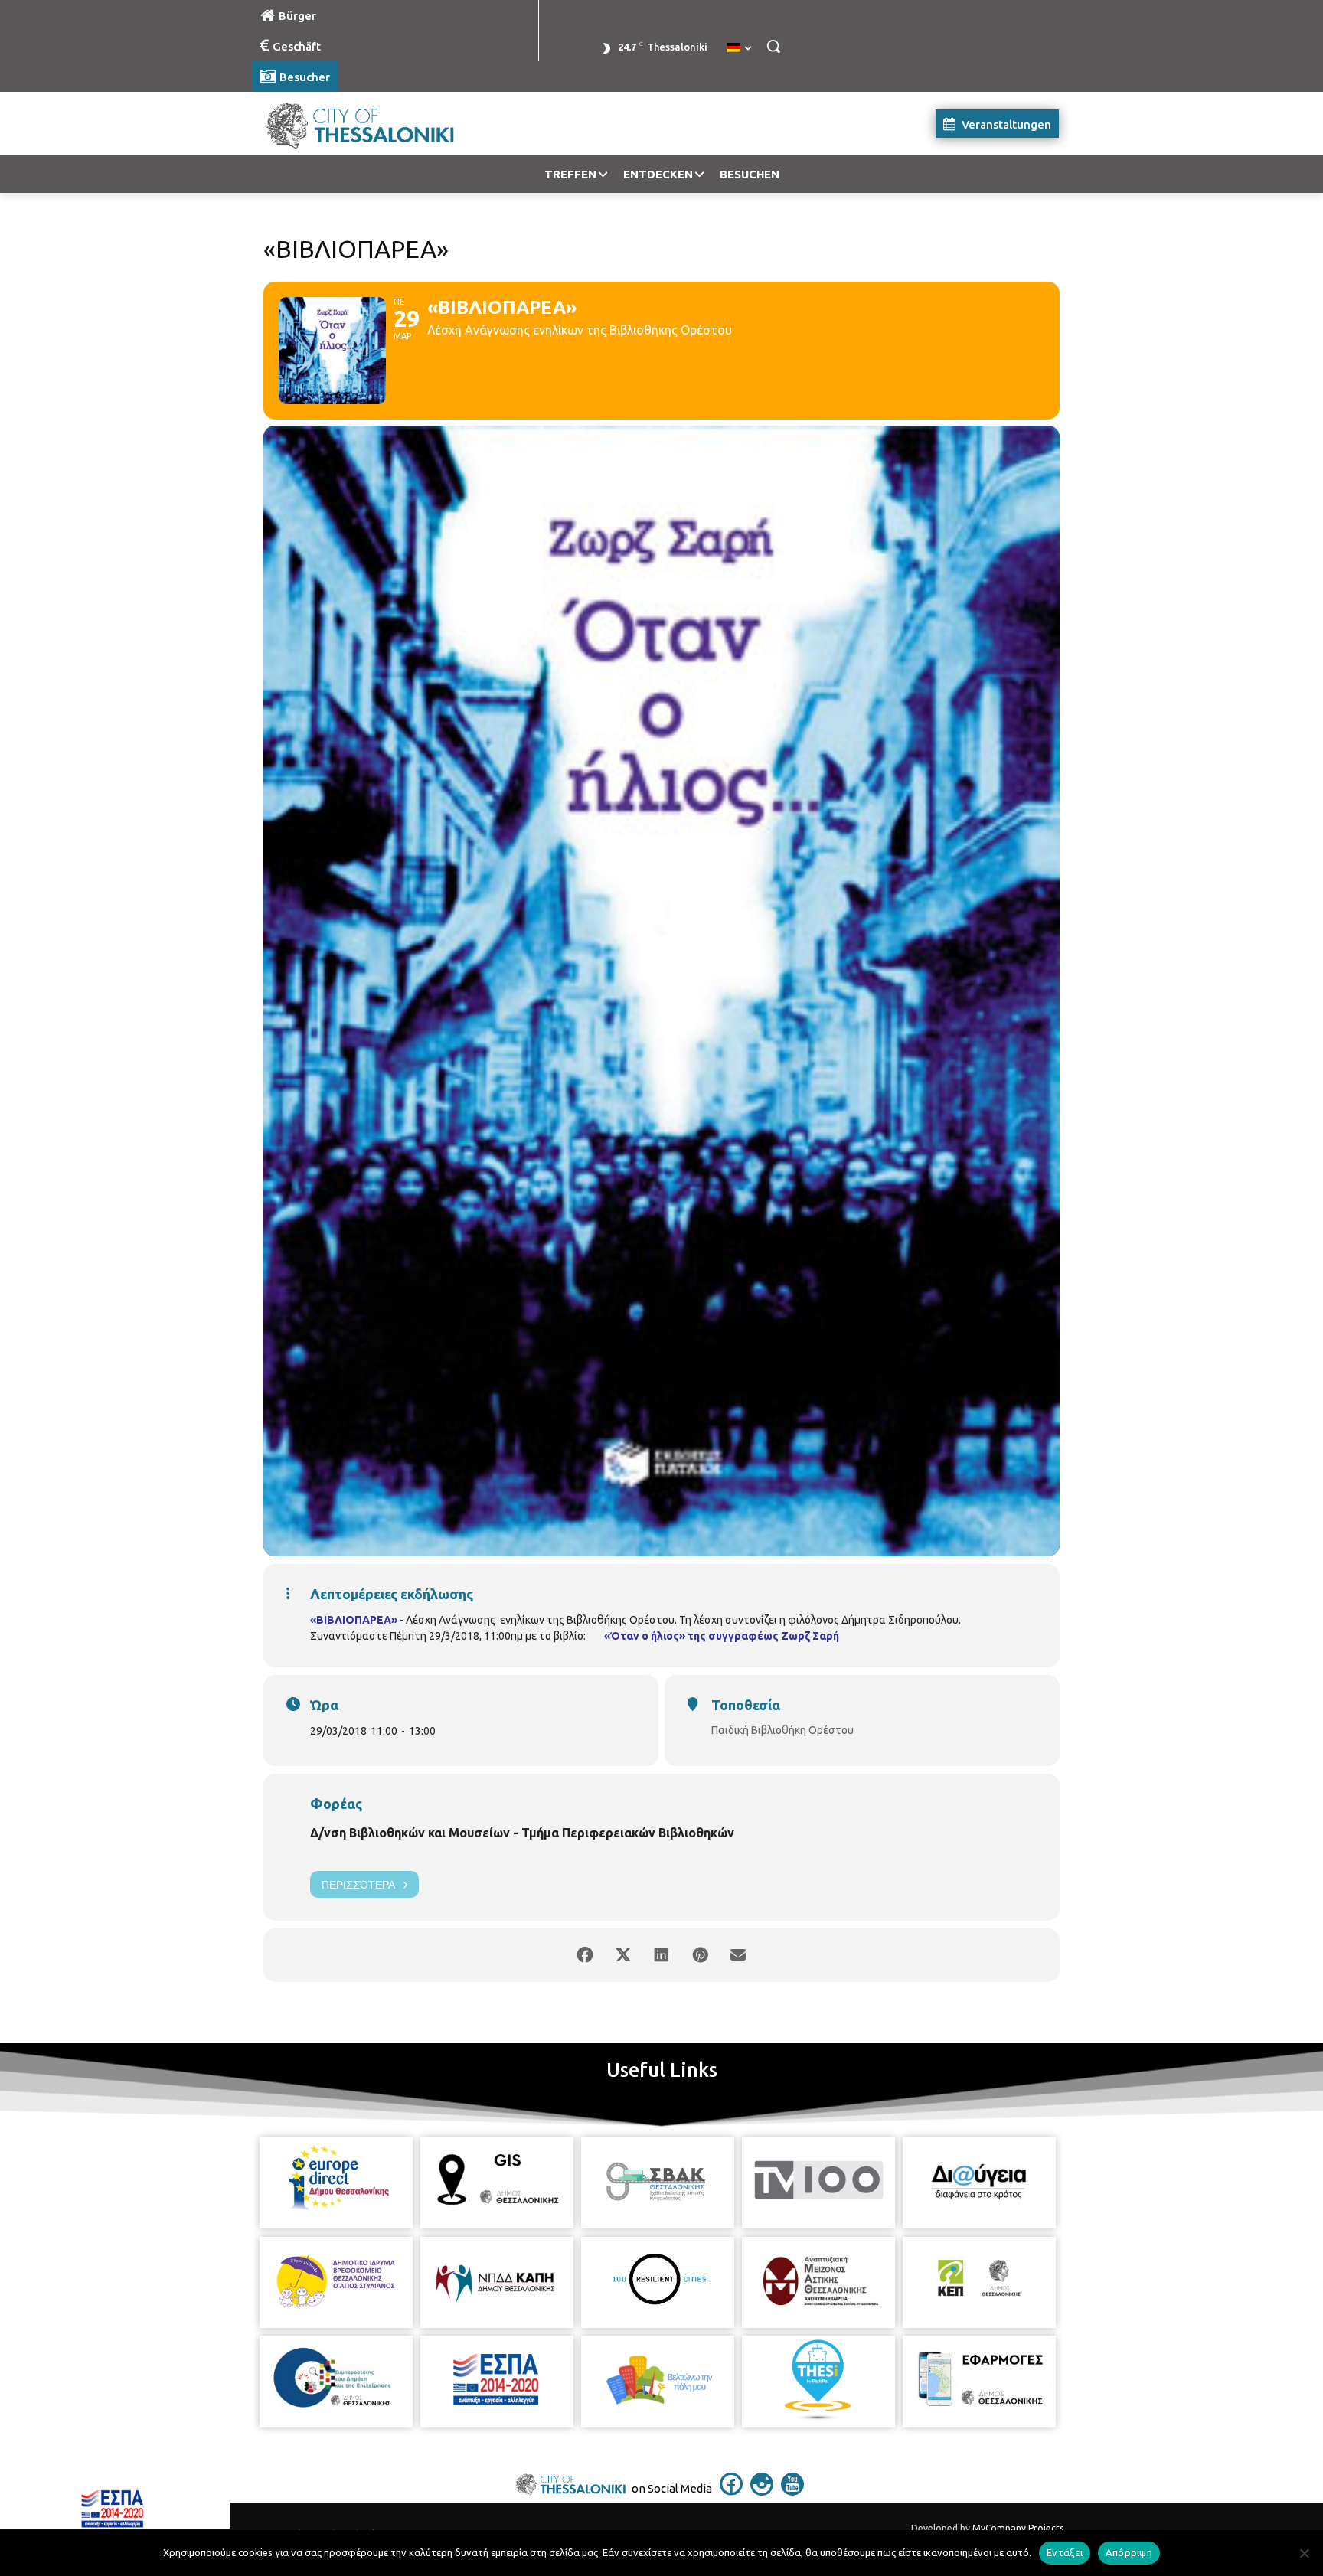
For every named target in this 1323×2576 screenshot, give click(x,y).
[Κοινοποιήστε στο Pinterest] (700, 1955)
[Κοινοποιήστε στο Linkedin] (661, 1955)
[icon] (731, 2491)
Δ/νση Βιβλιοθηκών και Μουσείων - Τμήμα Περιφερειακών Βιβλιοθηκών (522, 1833)
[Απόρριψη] (1304, 2553)
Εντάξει (1065, 2552)
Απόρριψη (1129, 2552)
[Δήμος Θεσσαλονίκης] (375, 124)
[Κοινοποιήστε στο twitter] (623, 1955)
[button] (773, 46)
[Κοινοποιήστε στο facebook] (585, 1955)
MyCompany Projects (1018, 2528)
